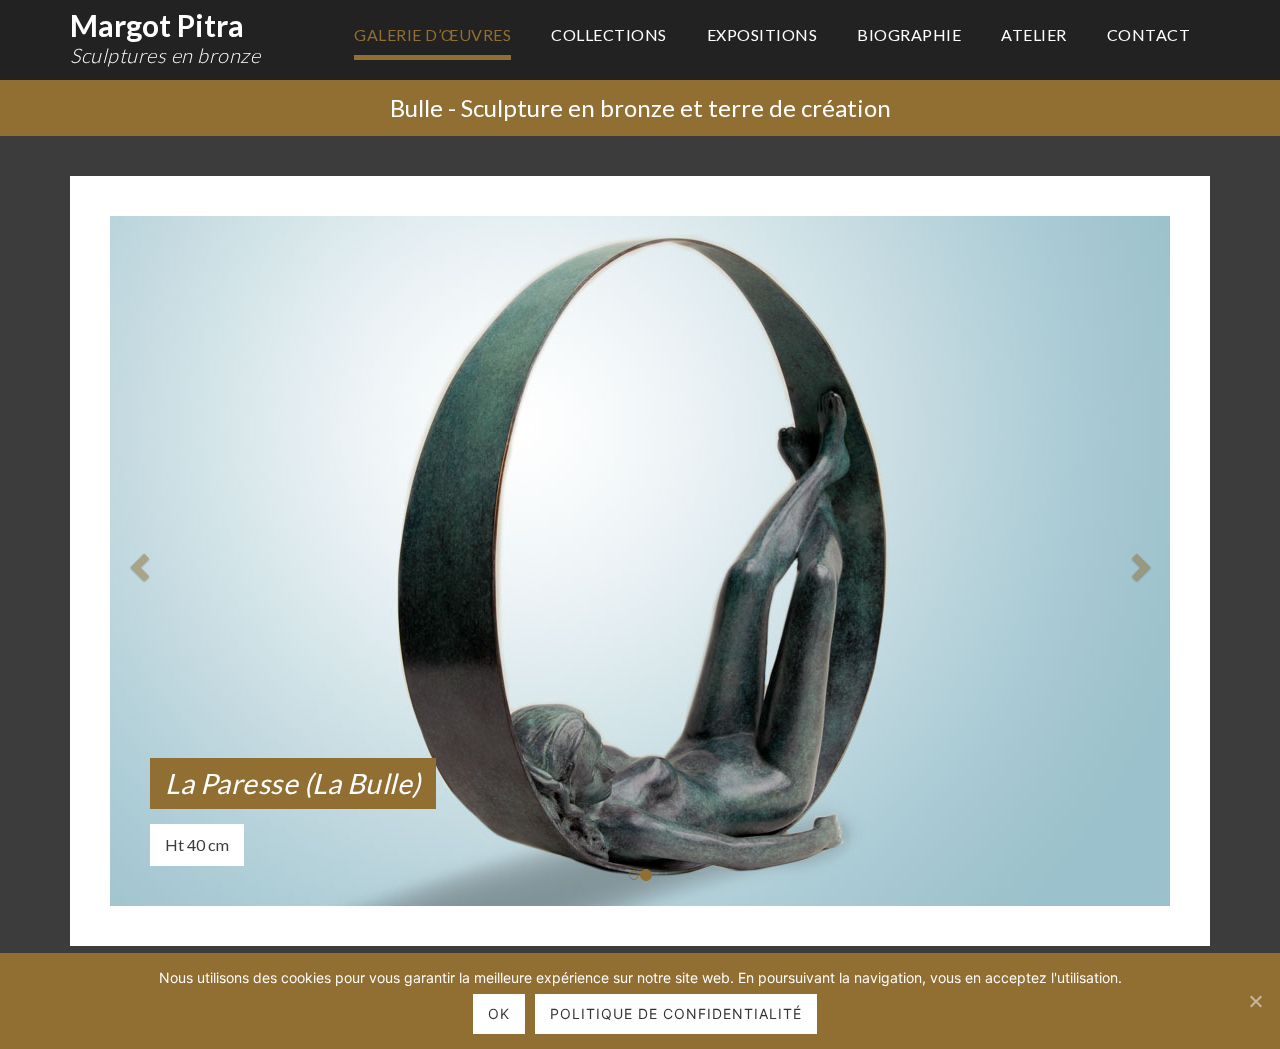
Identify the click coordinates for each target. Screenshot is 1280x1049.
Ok (499, 1013)
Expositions (762, 34)
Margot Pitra (165, 37)
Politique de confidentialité (676, 1013)
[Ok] (1255, 1001)
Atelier (1034, 34)
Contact (1149, 34)
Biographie (909, 34)
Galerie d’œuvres (432, 34)
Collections (609, 34)
